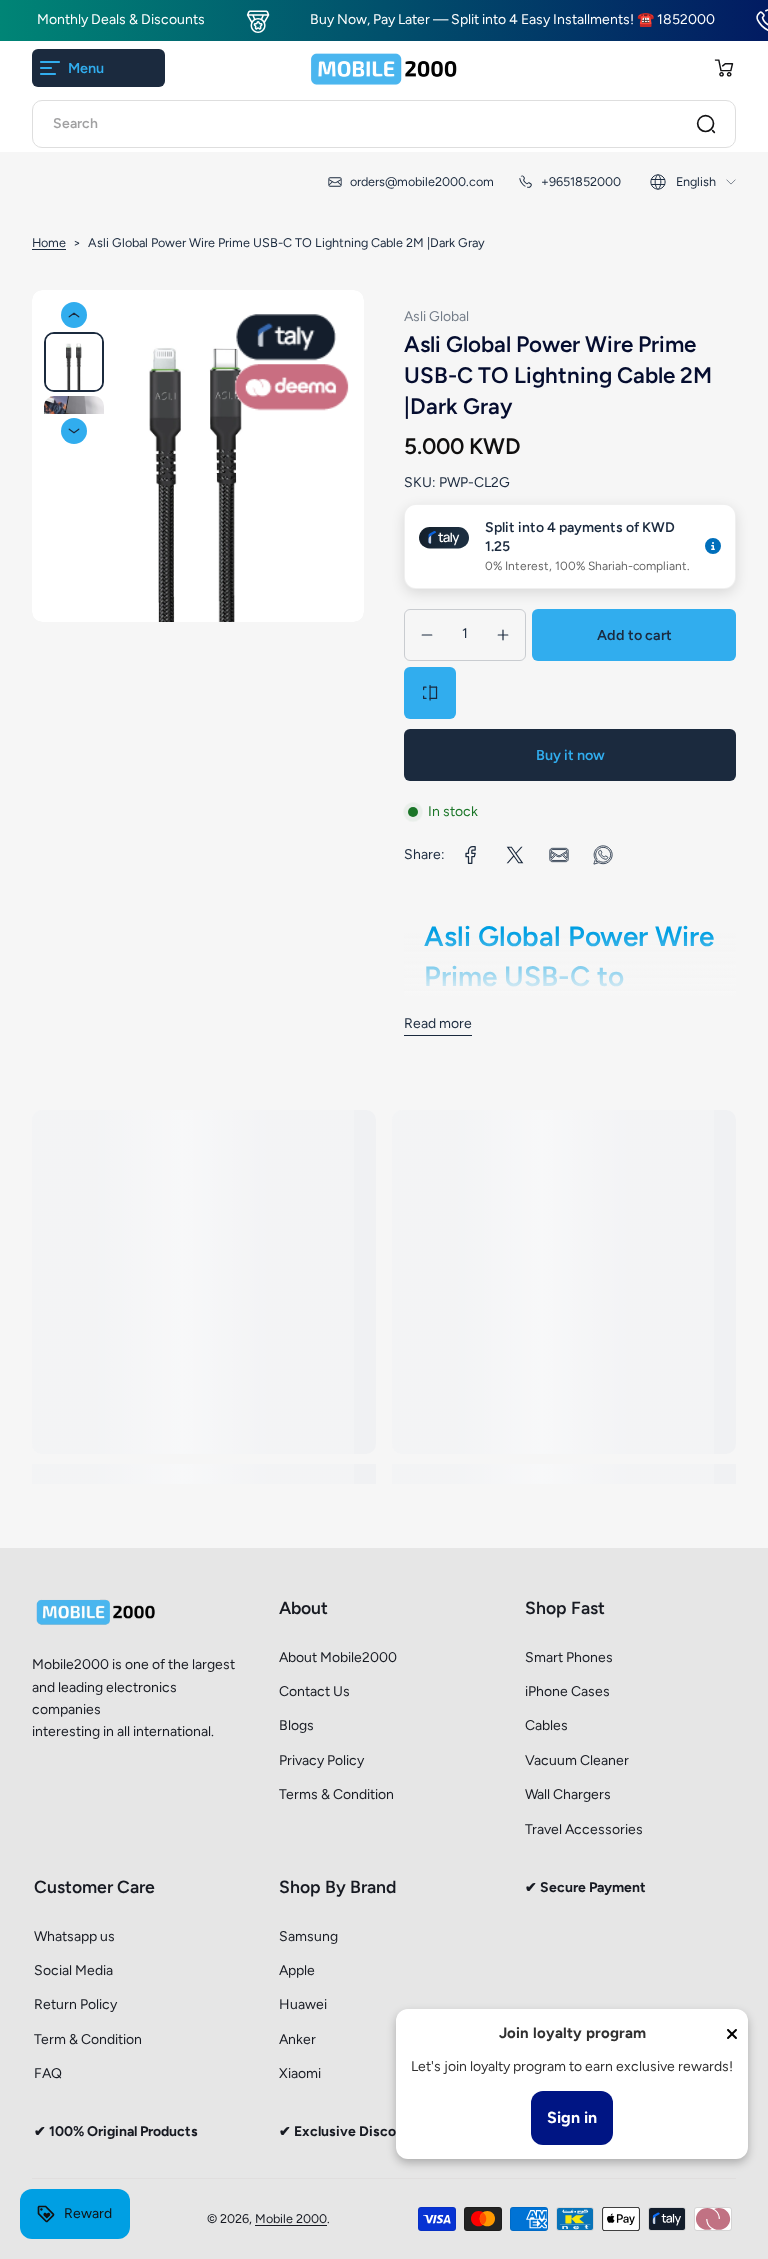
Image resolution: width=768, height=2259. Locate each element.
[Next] (74, 431)
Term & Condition (88, 2039)
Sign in (572, 2117)
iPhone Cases (567, 1691)
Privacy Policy (321, 1760)
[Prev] (74, 315)
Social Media (73, 1970)
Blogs (296, 1725)
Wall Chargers (568, 1794)
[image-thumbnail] (74, 362)
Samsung (308, 1936)
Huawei (303, 2004)
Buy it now (570, 755)
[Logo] (384, 68)
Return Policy (75, 2004)
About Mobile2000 (338, 1657)
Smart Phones (569, 1657)
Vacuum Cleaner (577, 1760)
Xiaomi (300, 2073)
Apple (297, 1970)
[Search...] (706, 124)
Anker (297, 2039)
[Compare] (430, 693)
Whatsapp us (74, 1936)
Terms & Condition (336, 1794)
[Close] (732, 2034)
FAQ (48, 2073)
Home (49, 242)
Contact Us (314, 1691)
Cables (546, 1725)
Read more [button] (438, 1023)
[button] (724, 68)
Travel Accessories (584, 1829)
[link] (471, 855)
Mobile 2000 (291, 2218)
